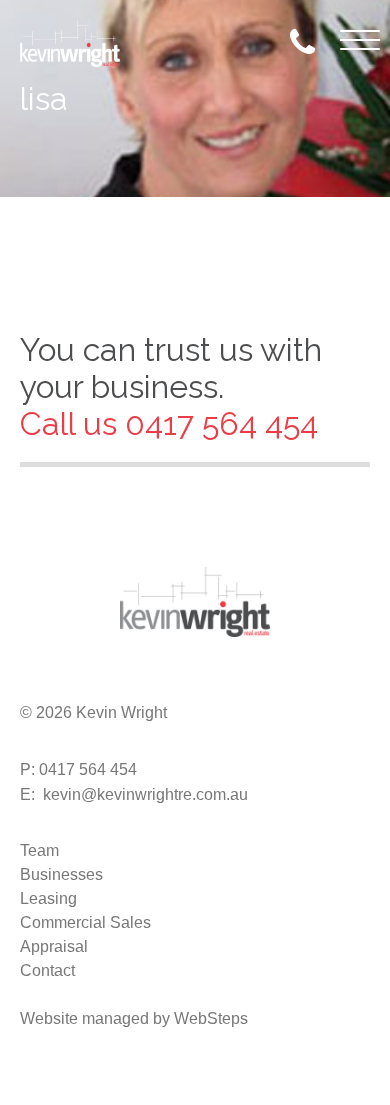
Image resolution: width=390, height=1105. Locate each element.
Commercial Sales (85, 922)
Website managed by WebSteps (134, 1018)
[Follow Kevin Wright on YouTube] (164, 682)
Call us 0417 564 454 (169, 423)
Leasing (48, 898)
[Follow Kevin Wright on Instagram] (100, 682)
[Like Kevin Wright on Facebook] (36, 682)
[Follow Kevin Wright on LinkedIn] (132, 682)
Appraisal (54, 946)
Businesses (61, 874)
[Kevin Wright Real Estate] (70, 42)
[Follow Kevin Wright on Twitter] (68, 682)
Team (39, 850)
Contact (47, 970)
